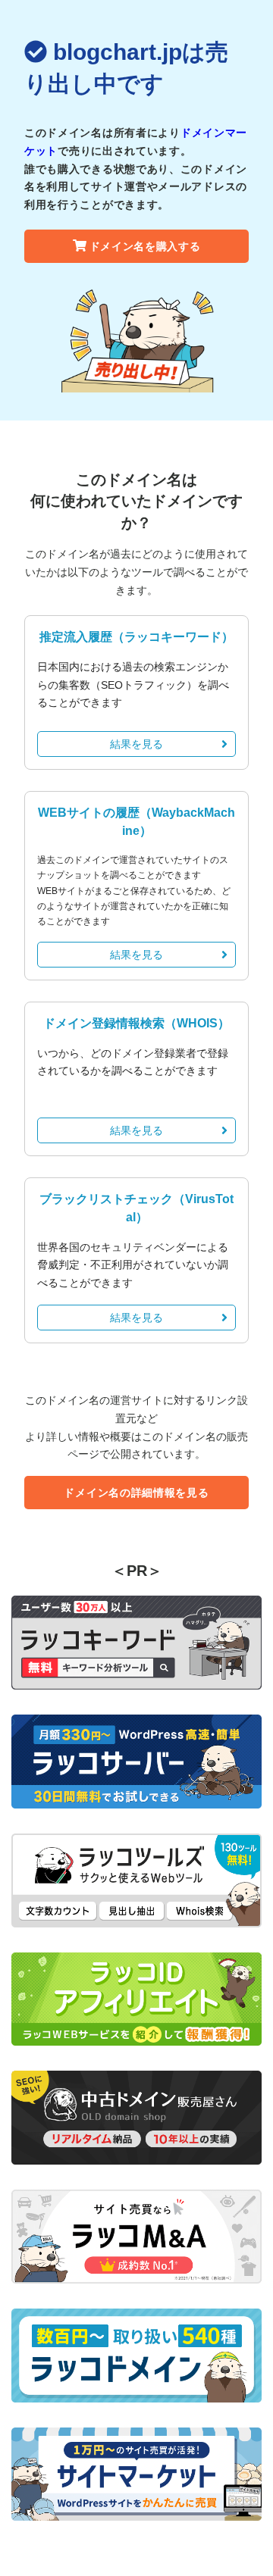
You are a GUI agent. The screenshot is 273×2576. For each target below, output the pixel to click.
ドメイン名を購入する (145, 246)
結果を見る (136, 744)
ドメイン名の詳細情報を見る (136, 1493)
